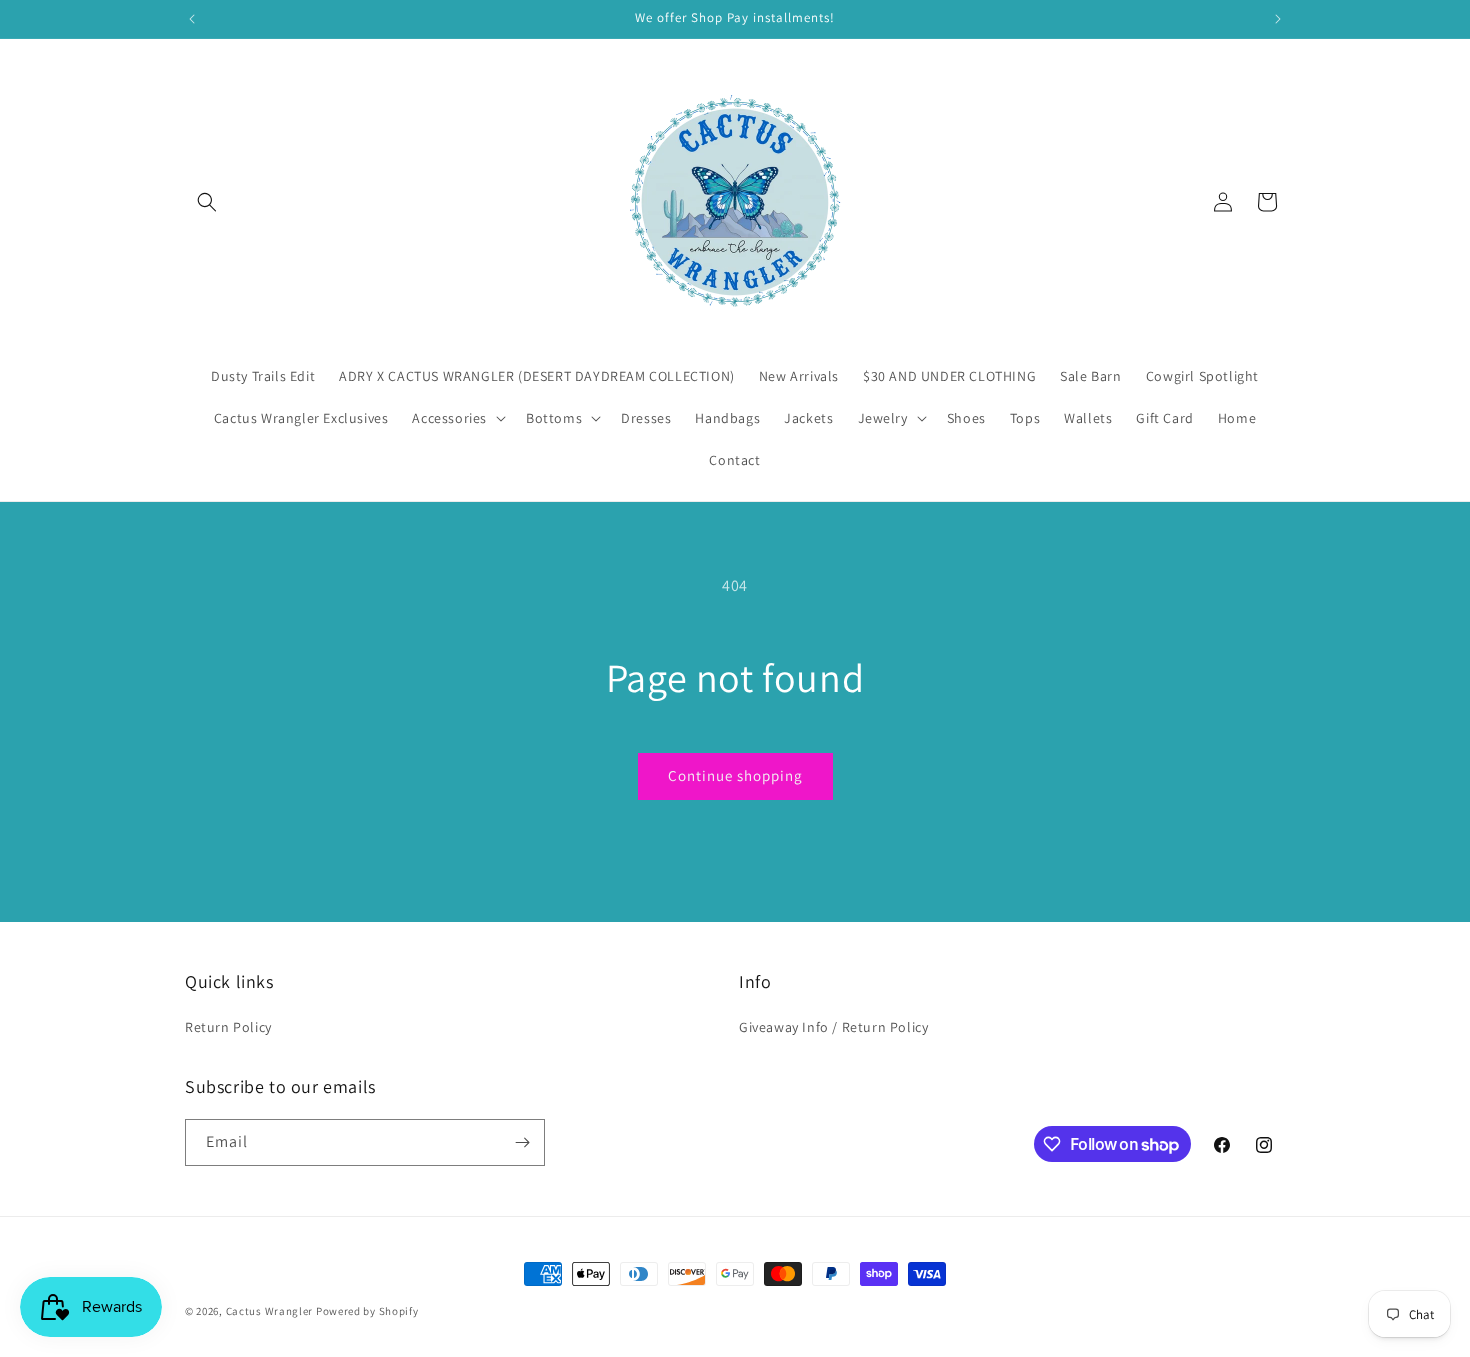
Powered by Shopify (367, 1311)
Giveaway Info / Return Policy (833, 1027)
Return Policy (228, 1027)
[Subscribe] (522, 1142)
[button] (207, 202)
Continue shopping (735, 775)
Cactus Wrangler (271, 1311)
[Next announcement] (1278, 19)
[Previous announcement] (192, 19)
